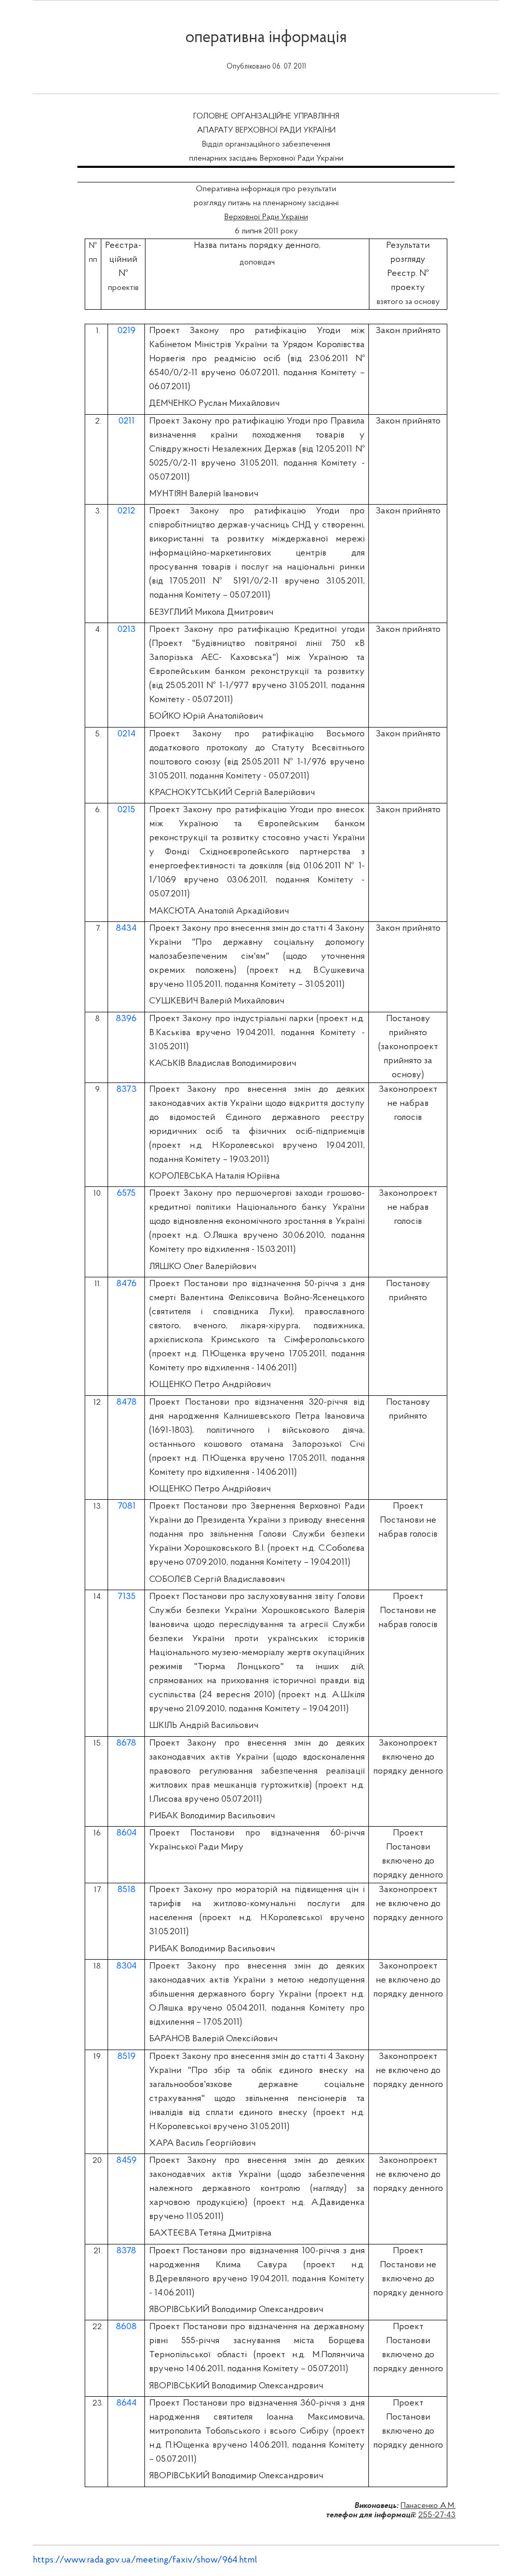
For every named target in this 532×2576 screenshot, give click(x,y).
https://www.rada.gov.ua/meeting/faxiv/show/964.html (145, 2560)
